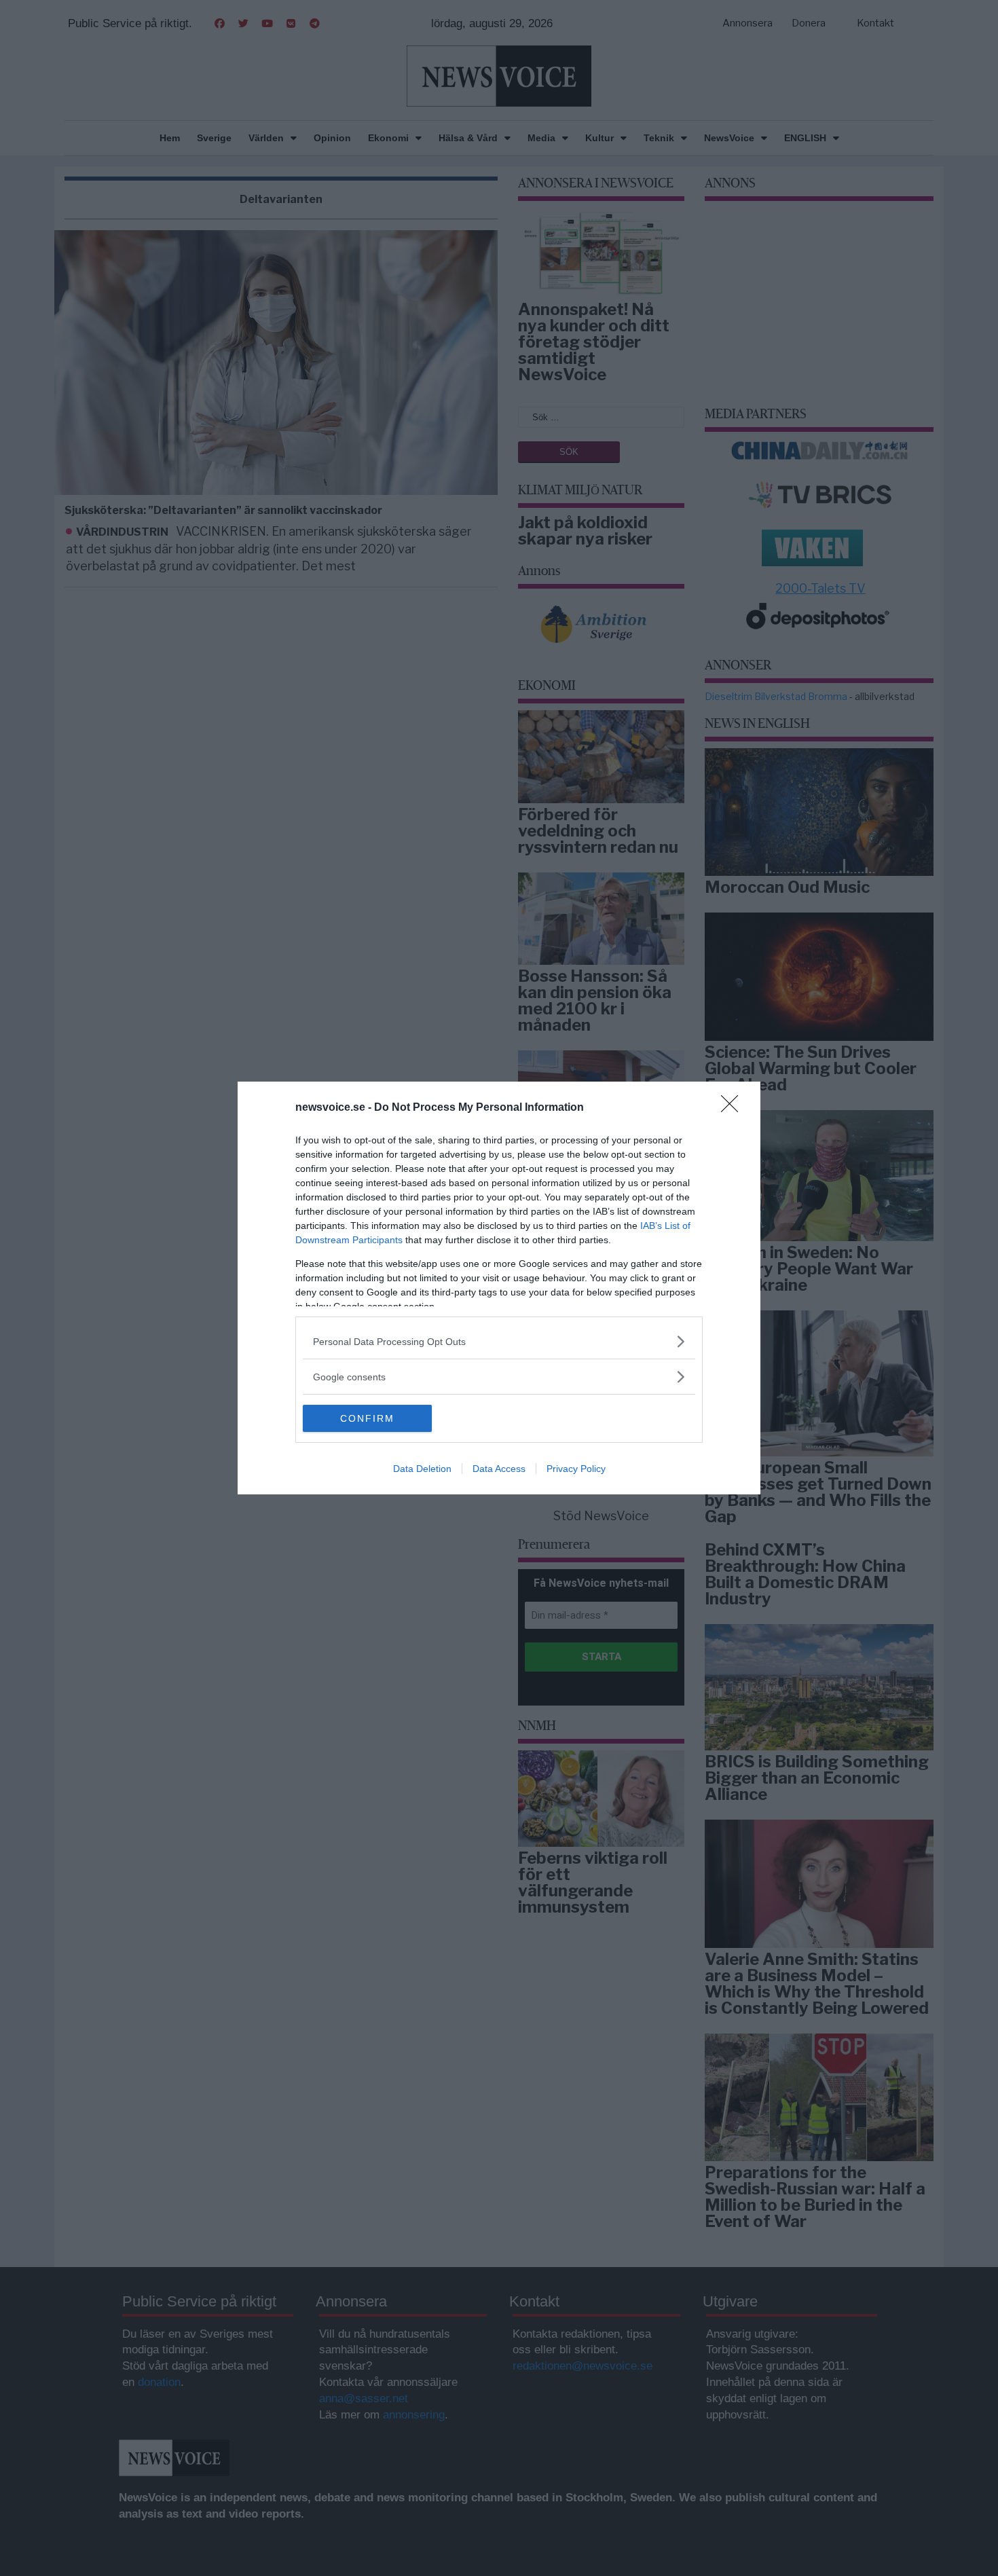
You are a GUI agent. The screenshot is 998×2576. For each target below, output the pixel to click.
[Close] (734, 1108)
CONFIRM (367, 1418)
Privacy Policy (576, 1469)
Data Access (499, 1469)
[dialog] (499, 1288)
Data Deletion (422, 1469)
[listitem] (499, 1341)
